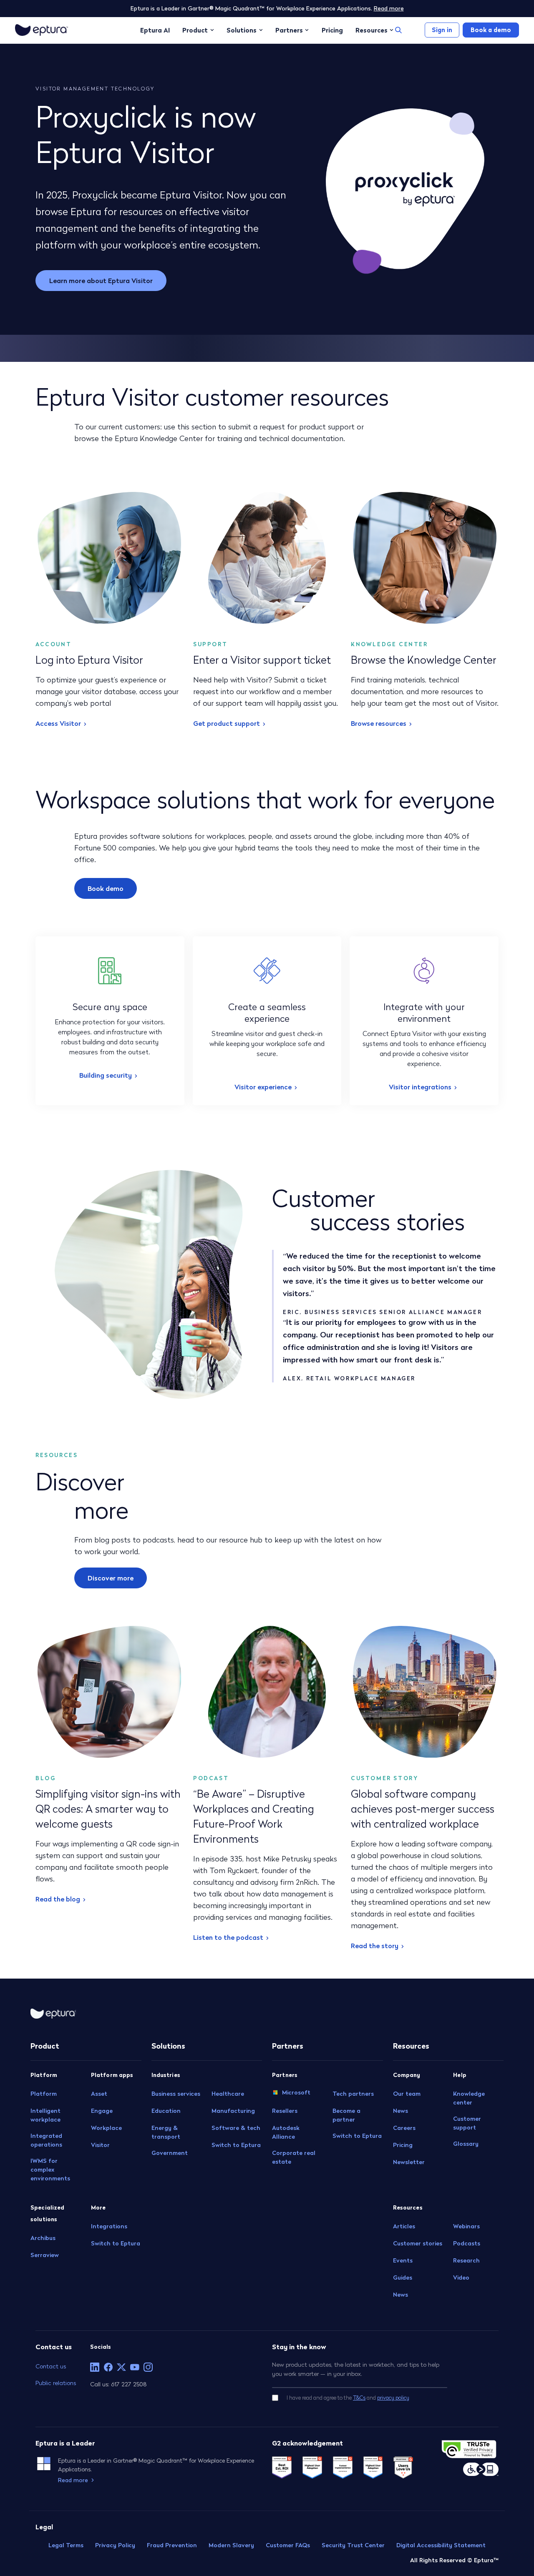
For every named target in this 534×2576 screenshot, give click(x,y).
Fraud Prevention (172, 2545)
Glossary (466, 2144)
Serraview (45, 2255)
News (400, 2111)
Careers (404, 2128)
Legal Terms (66, 2545)
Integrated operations (46, 2140)
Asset (99, 2094)
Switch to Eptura (116, 2243)
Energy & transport (166, 2132)
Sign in (442, 30)
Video (461, 2278)
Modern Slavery (231, 2545)
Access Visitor (58, 723)
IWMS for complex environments (50, 2170)
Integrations (109, 2226)
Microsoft (296, 2092)
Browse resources (379, 723)
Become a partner (346, 2115)
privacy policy (393, 2398)
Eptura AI (155, 30)
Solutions (242, 30)
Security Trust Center (353, 2545)
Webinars (466, 2226)
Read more (389, 8)
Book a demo (491, 30)
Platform (44, 2094)
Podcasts (467, 2243)
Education (166, 2111)
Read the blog (58, 1899)
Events (403, 2260)
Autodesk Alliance (286, 2132)
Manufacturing (233, 2111)
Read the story (375, 1946)
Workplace (106, 2128)
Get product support (227, 723)
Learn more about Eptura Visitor (101, 281)
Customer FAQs (288, 2545)
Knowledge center (469, 2098)
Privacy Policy (115, 2545)
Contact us (51, 2366)
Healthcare (228, 2094)
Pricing (332, 30)
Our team (407, 2094)
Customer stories (418, 2243)
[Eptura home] (42, 30)
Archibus (43, 2238)
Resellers (285, 2111)
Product (195, 30)
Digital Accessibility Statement (441, 2545)
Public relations (56, 2383)
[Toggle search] (398, 30)
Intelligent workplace (45, 2115)
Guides (403, 2278)
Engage (102, 2111)
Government (170, 2153)
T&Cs (359, 2398)
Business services (176, 2094)
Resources (372, 30)
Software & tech (236, 2128)
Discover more (111, 1578)
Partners (289, 30)
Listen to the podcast (228, 1937)
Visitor (100, 2145)
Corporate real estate (294, 2157)
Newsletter (409, 2162)
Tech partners (353, 2094)
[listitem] (95, 2367)
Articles (404, 2226)
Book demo (106, 888)
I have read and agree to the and (348, 2398)
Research (466, 2260)
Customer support (467, 2123)
